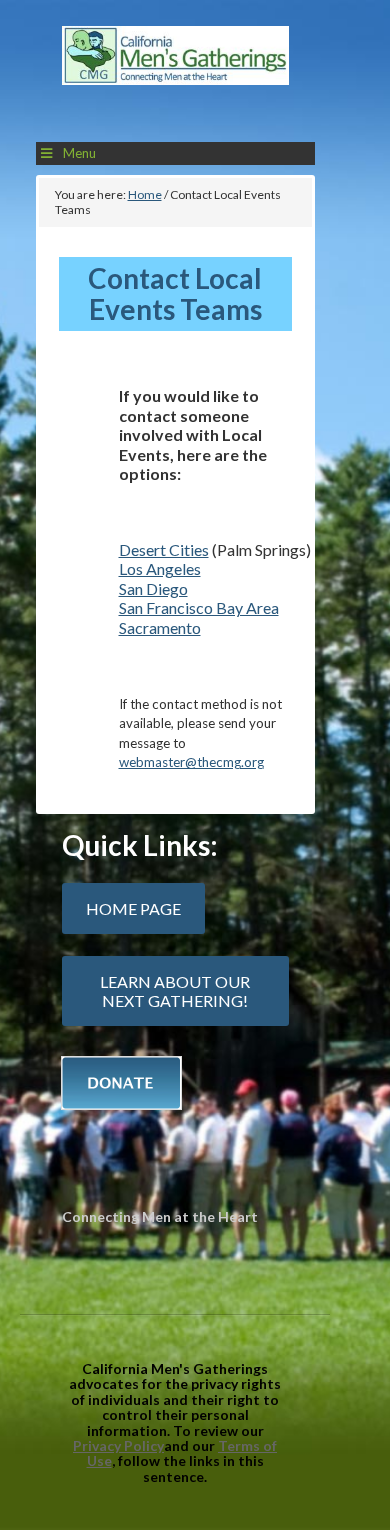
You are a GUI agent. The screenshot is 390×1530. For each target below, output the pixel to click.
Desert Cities (164, 549)
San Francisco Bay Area (199, 607)
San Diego (153, 588)
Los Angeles (160, 568)
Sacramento (160, 627)
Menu (79, 153)
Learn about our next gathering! (175, 991)
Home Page (133, 908)
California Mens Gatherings (175, 76)
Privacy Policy (118, 1445)
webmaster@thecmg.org (191, 762)
